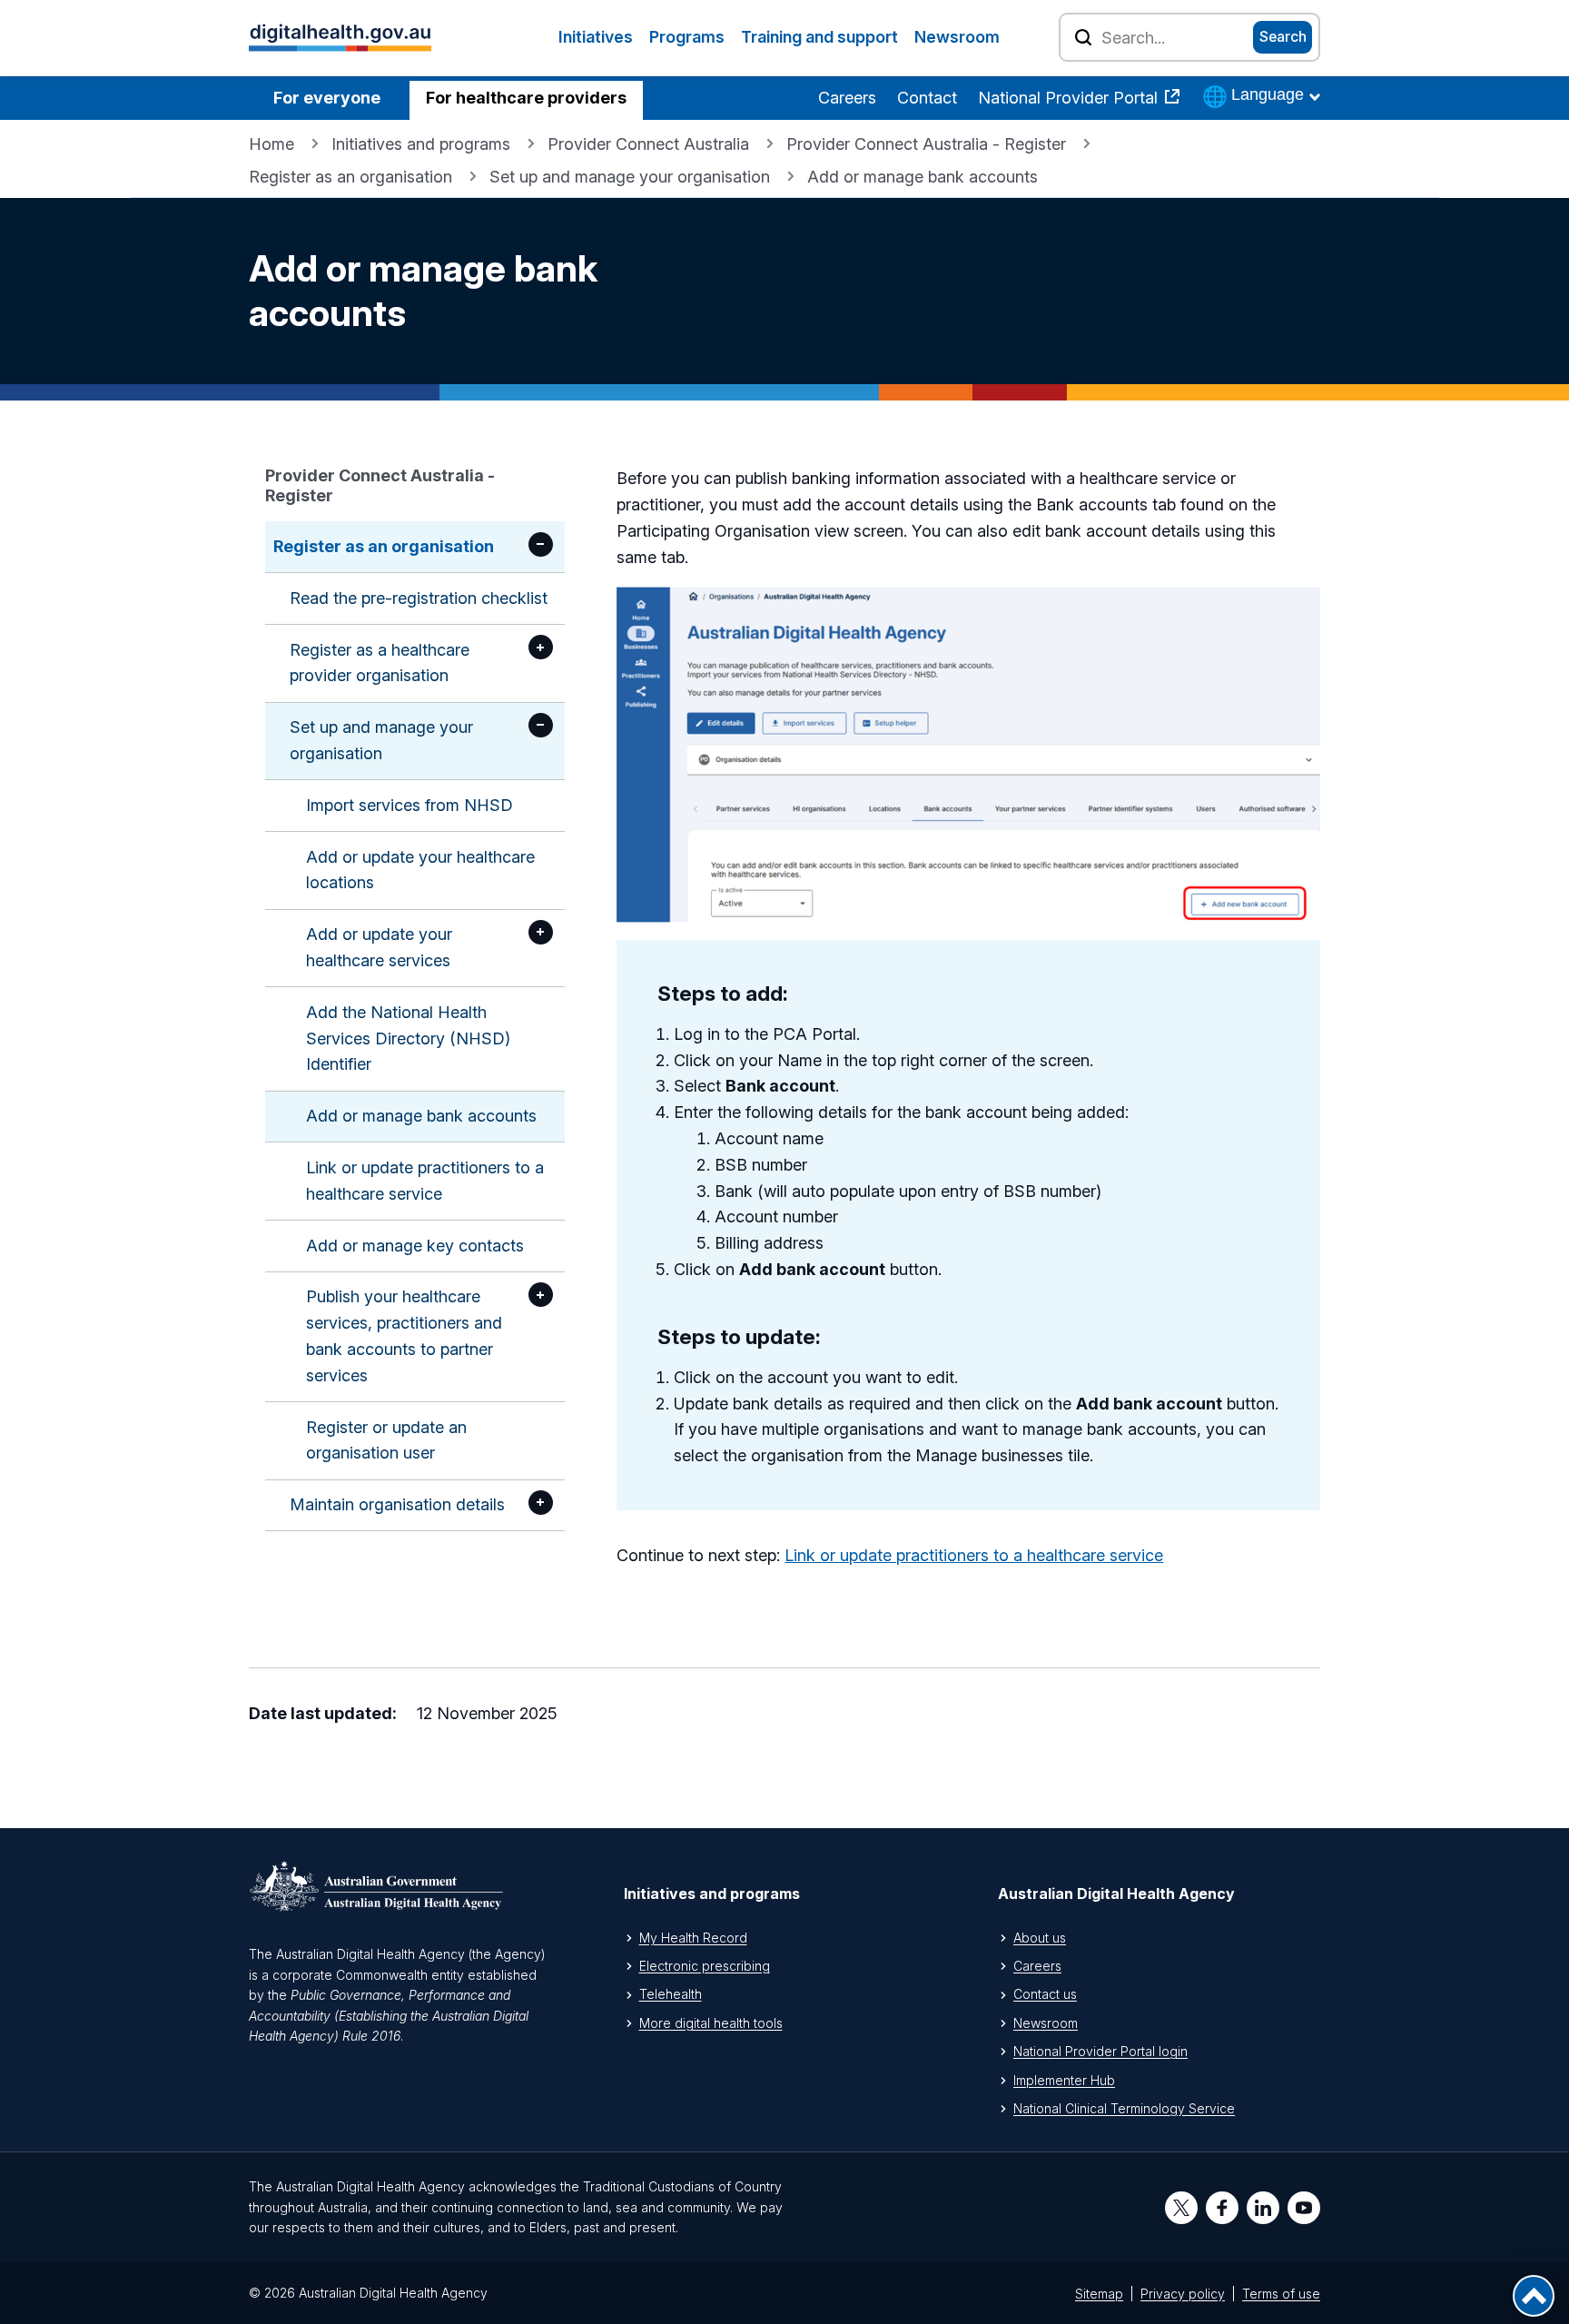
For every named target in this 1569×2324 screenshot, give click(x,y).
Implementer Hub (1064, 2080)
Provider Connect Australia (648, 144)
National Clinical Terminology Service (1124, 2108)
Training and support (819, 37)
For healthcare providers (526, 98)
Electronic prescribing (705, 1966)
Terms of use (1281, 2294)
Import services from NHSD (410, 805)
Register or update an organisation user (386, 1440)
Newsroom (957, 37)
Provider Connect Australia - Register (926, 144)
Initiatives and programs (421, 144)
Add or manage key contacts (415, 1246)
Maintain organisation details (397, 1504)
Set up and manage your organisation (630, 177)
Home (271, 144)
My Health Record (693, 1938)
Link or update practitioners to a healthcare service (425, 1181)
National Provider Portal (1070, 98)
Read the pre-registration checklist (419, 598)
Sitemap (1099, 2294)
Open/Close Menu (541, 544)
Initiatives (596, 37)
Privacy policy (1183, 2294)
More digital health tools (711, 2023)
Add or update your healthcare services (379, 947)
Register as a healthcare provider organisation (380, 663)
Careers (847, 98)
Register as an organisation (350, 177)
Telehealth (671, 1994)
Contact (927, 98)
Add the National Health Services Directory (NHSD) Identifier (408, 1038)
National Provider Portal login (1100, 2051)
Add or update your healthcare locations (420, 870)
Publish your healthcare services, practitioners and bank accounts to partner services (404, 1335)
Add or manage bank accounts (421, 1116)
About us (1040, 1938)
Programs (687, 37)
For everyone (327, 98)
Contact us (1045, 1994)
